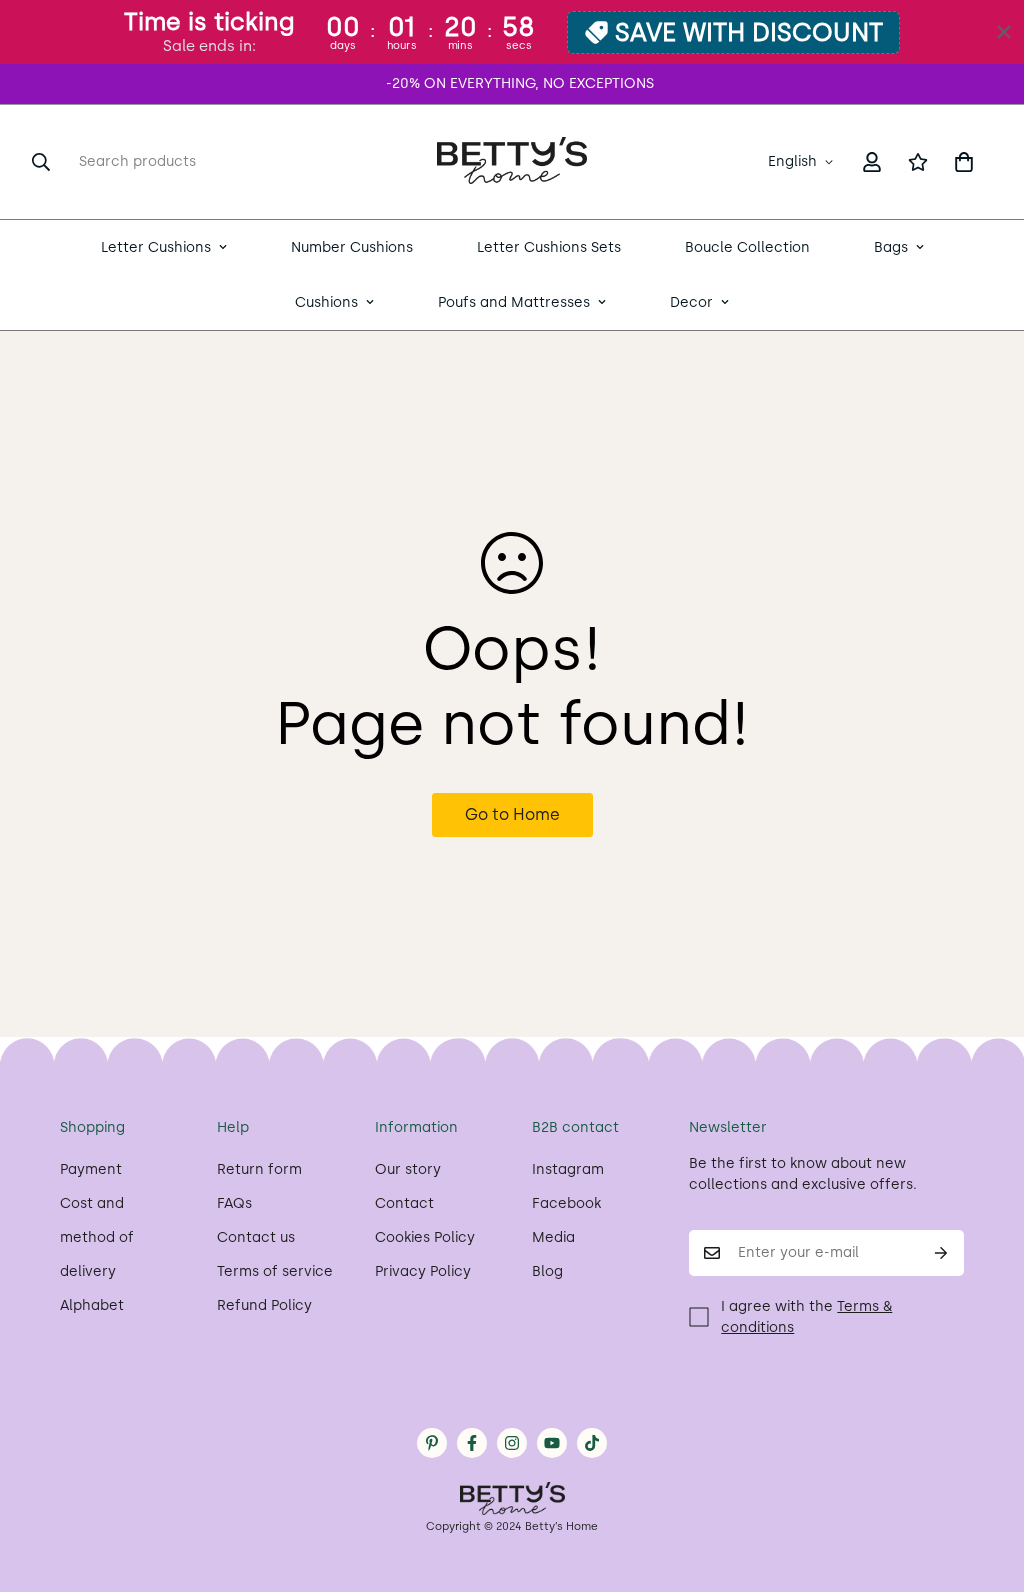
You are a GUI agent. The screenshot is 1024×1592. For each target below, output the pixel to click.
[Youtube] (552, 1443)
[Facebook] (472, 1443)
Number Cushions (352, 247)
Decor (691, 302)
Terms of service (275, 1271)
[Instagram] (512, 1443)
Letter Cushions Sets (549, 247)
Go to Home (512, 814)
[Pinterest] (432, 1443)
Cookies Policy (425, 1237)
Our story (408, 1169)
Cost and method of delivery (97, 1237)
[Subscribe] (941, 1253)
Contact (404, 1203)
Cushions (326, 302)
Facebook (566, 1203)
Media (553, 1237)
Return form (259, 1169)
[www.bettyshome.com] (512, 162)
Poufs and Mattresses (514, 302)
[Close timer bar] (1004, 32)
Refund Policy (264, 1305)
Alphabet (92, 1305)
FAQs (234, 1203)
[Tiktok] (592, 1443)
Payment (91, 1169)
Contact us (256, 1237)
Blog (547, 1271)
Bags (891, 247)
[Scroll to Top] (985, 1483)
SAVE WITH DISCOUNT (749, 32)
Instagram (568, 1169)
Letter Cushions (156, 247)
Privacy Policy (423, 1271)
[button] (964, 162)
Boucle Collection (747, 247)
